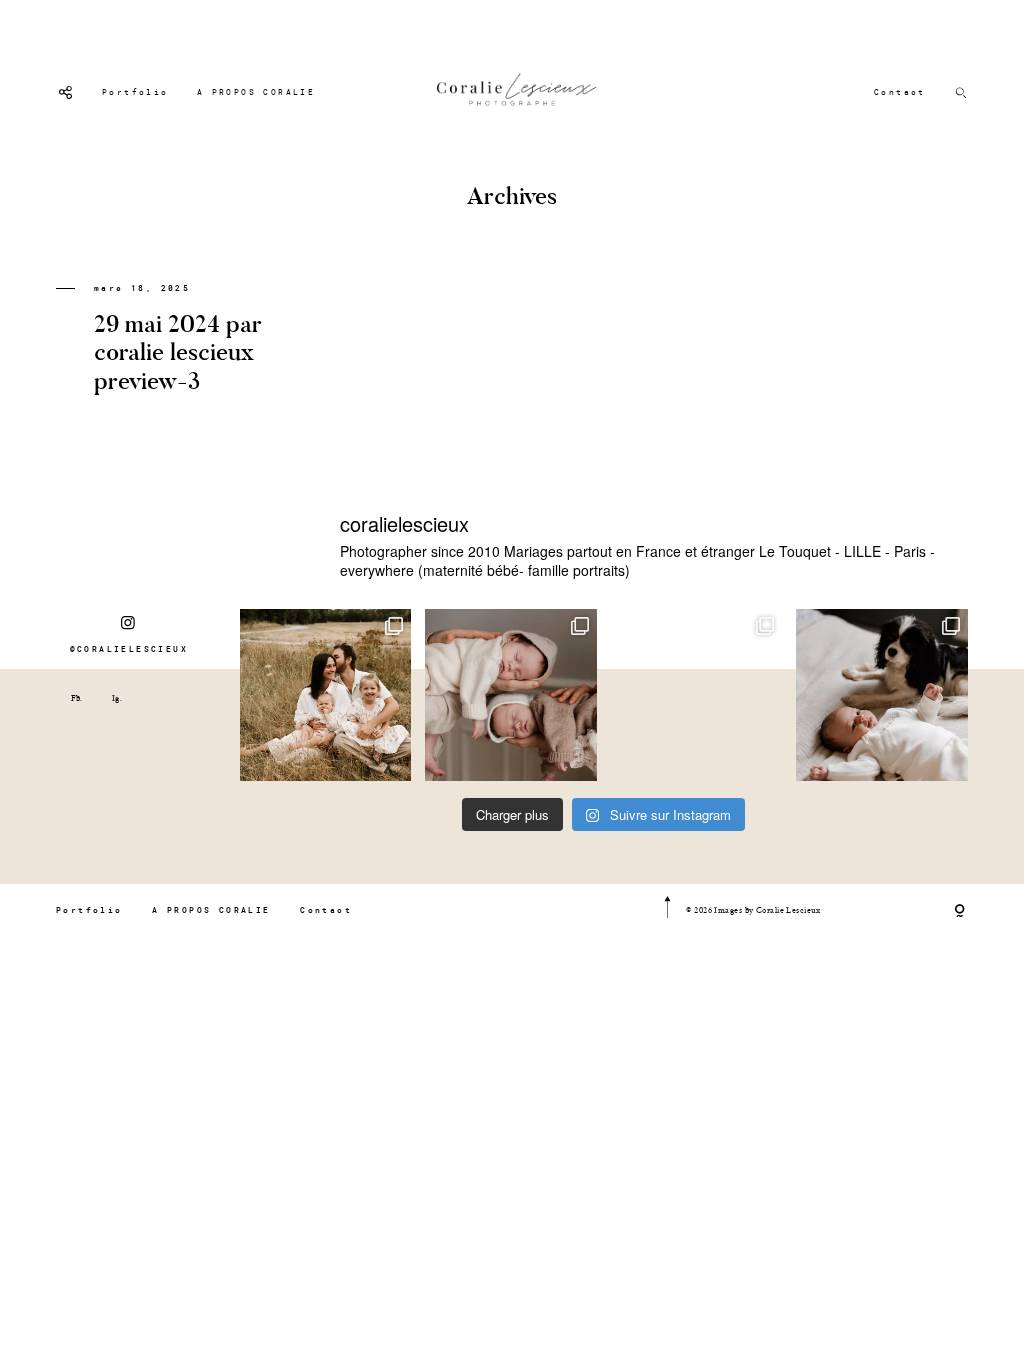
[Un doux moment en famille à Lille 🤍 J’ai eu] (882, 695)
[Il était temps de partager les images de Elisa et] (697, 695)
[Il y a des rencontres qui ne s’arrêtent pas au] (326, 695)
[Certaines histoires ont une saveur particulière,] (511, 695)
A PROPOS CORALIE (256, 92)
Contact (900, 92)
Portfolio (135, 92)
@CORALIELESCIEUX (129, 649)
